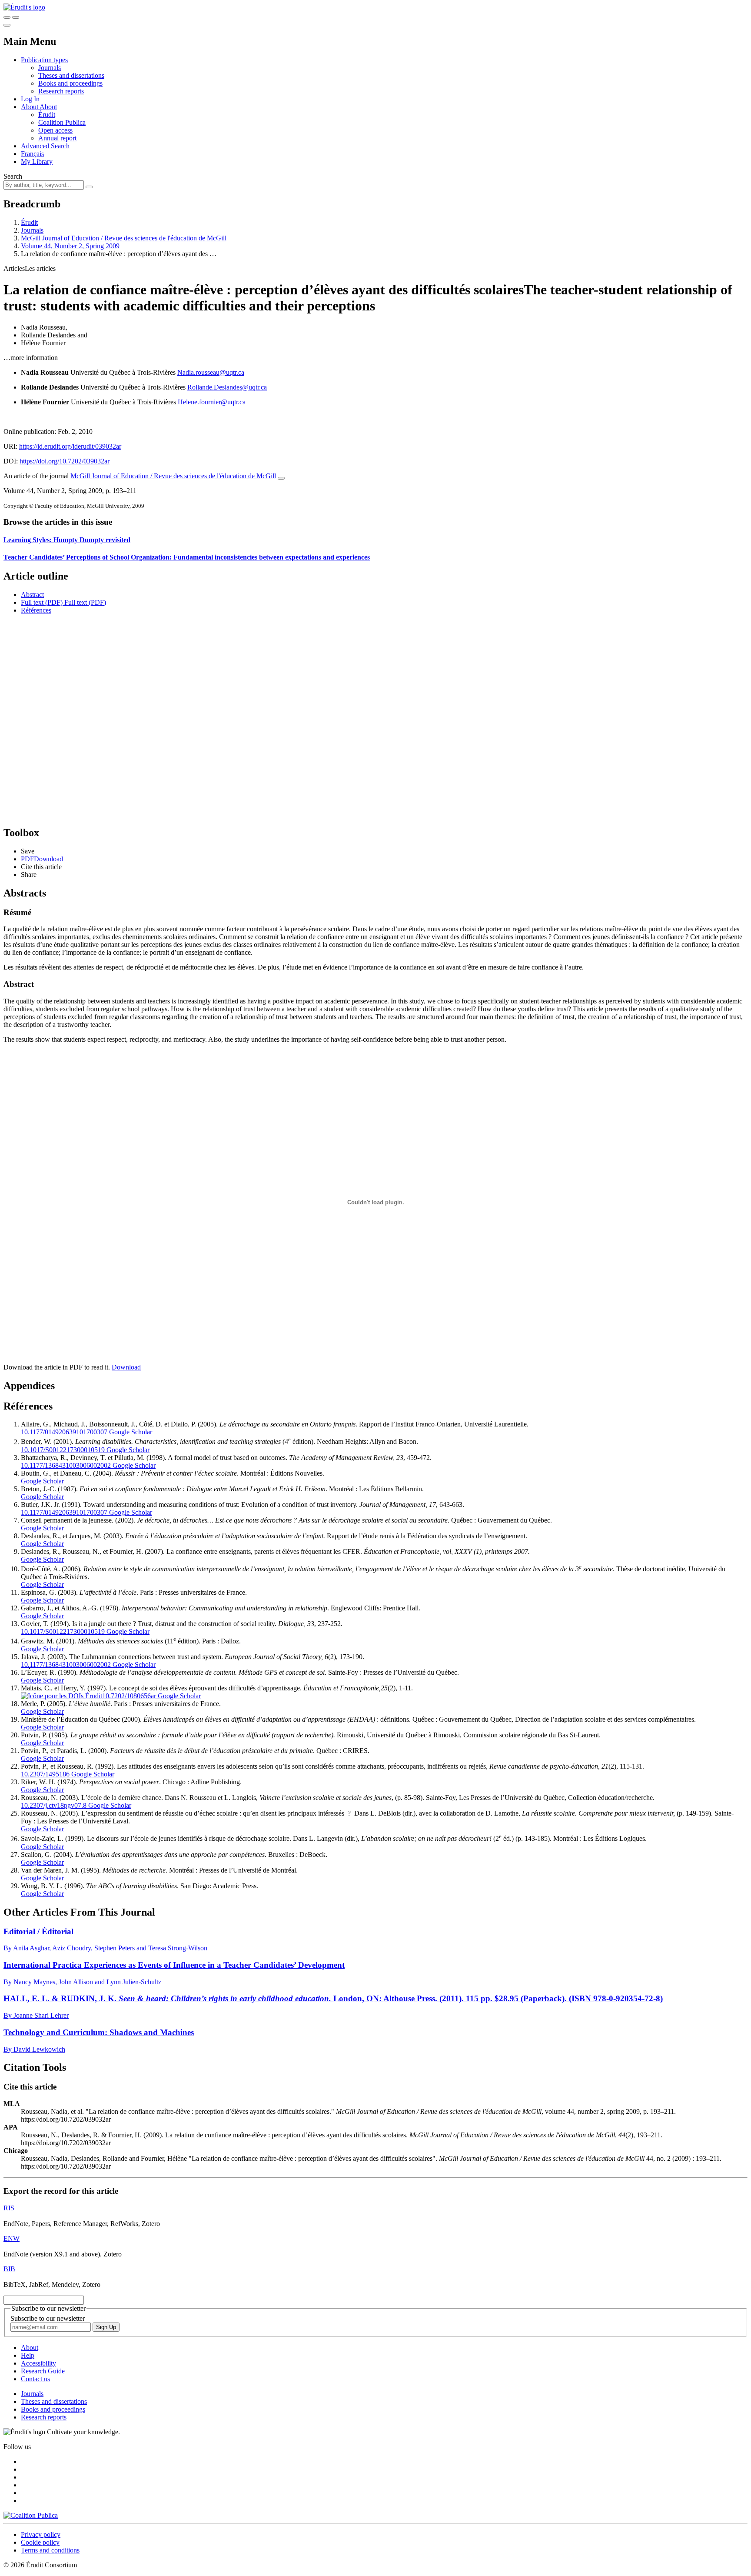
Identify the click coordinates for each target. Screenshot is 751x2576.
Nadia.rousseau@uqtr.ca (211, 372)
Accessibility (38, 2363)
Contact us (35, 2379)
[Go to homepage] (24, 7)
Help (28, 2355)
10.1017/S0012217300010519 (63, 1450)
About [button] (30, 107)
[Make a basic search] (7, 17)
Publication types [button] (44, 60)
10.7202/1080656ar (129, 1696)
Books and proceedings (70, 83)
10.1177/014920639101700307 (64, 1432)
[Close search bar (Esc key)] (16, 17)
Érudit (47, 115)
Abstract (32, 595)
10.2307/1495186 (45, 1774)
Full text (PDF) (42, 602)
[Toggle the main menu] (7, 25)
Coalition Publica (62, 122)
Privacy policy (41, 2534)
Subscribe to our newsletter (48, 2318)
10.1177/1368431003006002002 (66, 1465)
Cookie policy (40, 2542)
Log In (30, 99)
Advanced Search (45, 146)
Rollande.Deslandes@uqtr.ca (227, 387)
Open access (55, 130)
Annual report (57, 138)
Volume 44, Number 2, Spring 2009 (70, 246)
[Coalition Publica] (31, 2515)
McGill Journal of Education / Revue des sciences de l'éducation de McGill (124, 238)
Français (32, 154)
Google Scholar (130, 1432)
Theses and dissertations (71, 75)
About (48, 107)
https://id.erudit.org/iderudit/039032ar (70, 446)
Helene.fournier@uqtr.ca (212, 402)
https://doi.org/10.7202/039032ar (65, 461)
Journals (50, 68)
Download (126, 1367)
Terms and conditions (50, 2550)
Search (13, 176)
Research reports (61, 91)
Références (36, 610)
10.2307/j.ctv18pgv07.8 (54, 1805)
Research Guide (43, 2371)
